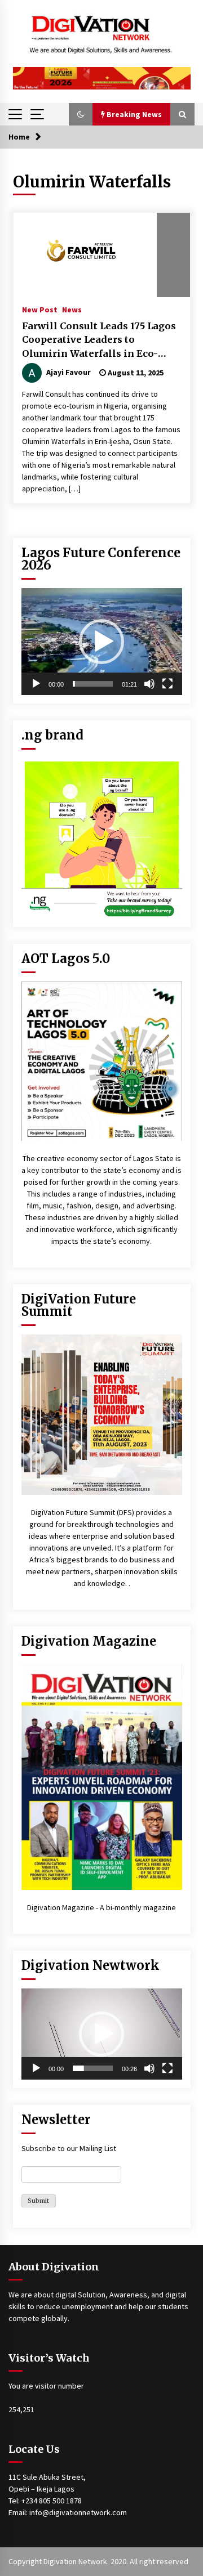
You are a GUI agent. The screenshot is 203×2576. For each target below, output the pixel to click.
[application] (102, 642)
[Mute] (149, 684)
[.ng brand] (102, 837)
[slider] (93, 684)
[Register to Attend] (102, 1415)
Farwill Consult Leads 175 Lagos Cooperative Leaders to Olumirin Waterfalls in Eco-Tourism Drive (99, 341)
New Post (40, 309)
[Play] (36, 684)
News (72, 309)
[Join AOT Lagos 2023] (102, 1060)
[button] (81, 114)
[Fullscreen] (167, 684)
